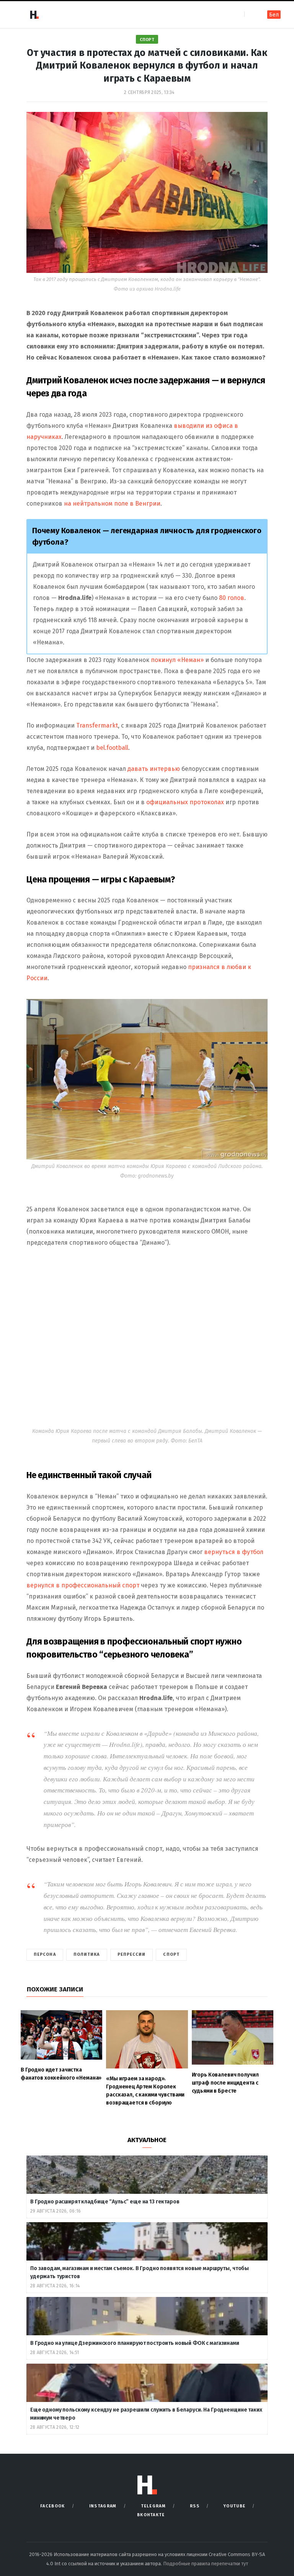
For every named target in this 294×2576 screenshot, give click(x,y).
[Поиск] (251, 14)
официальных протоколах (185, 802)
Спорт (147, 40)
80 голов (232, 598)
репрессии (132, 1954)
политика (87, 1954)
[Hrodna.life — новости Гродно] (34, 15)
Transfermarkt (97, 725)
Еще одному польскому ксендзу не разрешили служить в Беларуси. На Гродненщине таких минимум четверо (146, 2414)
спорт (171, 1954)
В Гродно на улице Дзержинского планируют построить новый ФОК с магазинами (135, 2343)
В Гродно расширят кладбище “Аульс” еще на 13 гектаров (105, 2202)
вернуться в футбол (234, 1552)
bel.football (112, 748)
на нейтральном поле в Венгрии (112, 504)
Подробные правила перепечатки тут (206, 2564)
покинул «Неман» (177, 660)
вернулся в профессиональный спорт (83, 1585)
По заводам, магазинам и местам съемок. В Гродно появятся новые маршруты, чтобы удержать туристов (140, 2272)
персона (45, 1954)
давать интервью (154, 769)
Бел (274, 15)
